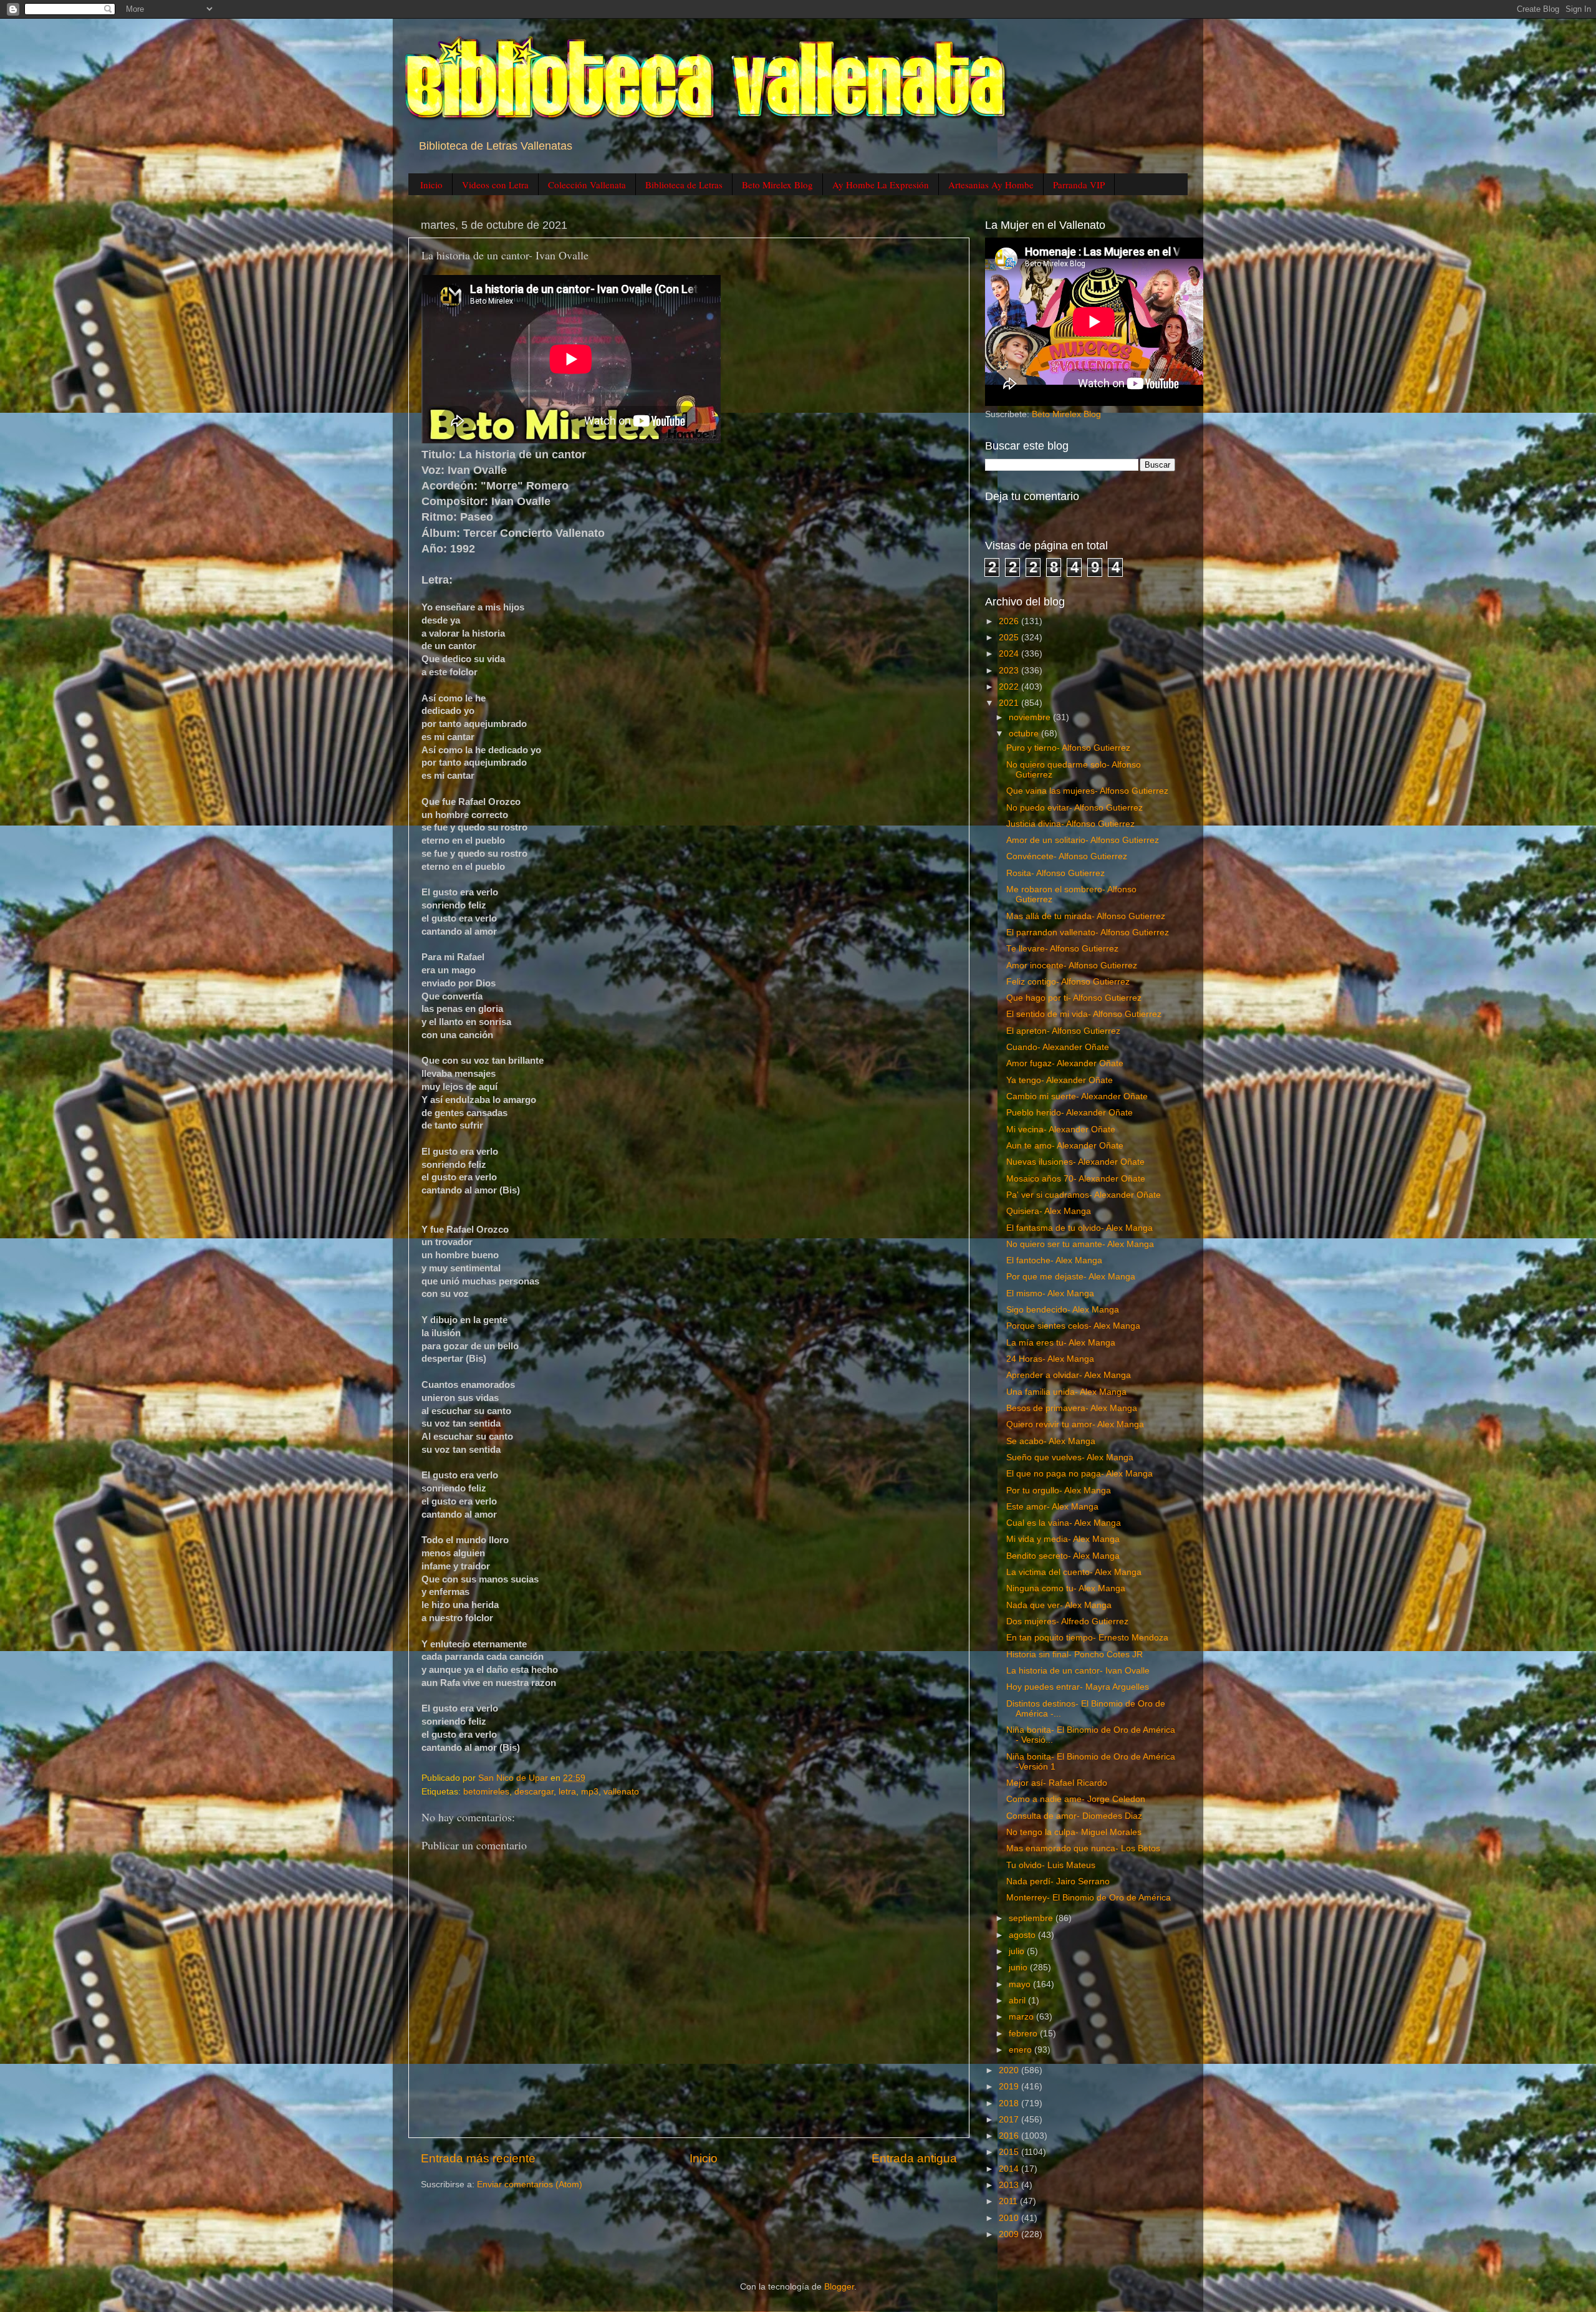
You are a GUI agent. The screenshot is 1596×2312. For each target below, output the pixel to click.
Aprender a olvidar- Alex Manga (1069, 1375)
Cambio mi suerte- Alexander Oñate (1077, 1096)
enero (1022, 2050)
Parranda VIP (1079, 185)
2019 (1010, 2087)
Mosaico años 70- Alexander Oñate (1076, 1179)
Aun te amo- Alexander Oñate (1065, 1146)
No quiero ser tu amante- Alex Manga (1080, 1244)
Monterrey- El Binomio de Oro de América (1089, 1898)
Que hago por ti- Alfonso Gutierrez (1074, 998)
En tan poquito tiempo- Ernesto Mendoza (1087, 1638)
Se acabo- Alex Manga (1051, 1441)
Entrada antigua (914, 2158)
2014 (1010, 2169)
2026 (1010, 621)
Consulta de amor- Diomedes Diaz (1074, 1816)
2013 (1010, 2185)
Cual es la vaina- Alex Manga (1064, 1523)
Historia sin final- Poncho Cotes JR (1074, 1655)
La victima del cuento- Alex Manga (1074, 1572)
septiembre (1032, 1918)
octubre (1025, 734)
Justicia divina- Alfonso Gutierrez (1070, 824)
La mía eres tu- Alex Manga (1061, 1343)
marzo (1022, 2017)
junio (1019, 1968)
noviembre (1031, 717)
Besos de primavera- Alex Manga (1072, 1408)
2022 (1010, 687)
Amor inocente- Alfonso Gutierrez (1072, 966)
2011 (1009, 2201)
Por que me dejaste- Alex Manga (1071, 1277)
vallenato (621, 1792)
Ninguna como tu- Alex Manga (1066, 1588)
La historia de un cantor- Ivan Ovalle (1078, 1671)
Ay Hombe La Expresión (881, 185)
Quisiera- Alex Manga (1049, 1211)
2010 (1010, 2218)
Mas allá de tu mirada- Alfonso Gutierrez (1086, 916)
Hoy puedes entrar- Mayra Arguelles (1078, 1687)
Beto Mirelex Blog (777, 185)
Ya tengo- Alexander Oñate (1060, 1080)
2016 (1010, 2136)
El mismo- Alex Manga (1050, 1293)
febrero (1024, 2034)
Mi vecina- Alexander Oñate (1061, 1130)
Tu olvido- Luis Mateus (1051, 1865)
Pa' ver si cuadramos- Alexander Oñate (1084, 1195)
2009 (1010, 2234)
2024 (1010, 654)
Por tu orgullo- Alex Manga (1059, 1491)
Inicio (431, 185)
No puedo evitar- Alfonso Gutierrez (1074, 808)
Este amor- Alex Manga (1052, 1507)
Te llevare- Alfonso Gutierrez (1062, 949)
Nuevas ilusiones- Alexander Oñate (1075, 1162)
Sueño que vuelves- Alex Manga (1070, 1457)
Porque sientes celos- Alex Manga (1073, 1326)
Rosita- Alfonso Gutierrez (1055, 873)
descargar (534, 1792)
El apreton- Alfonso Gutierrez (1063, 1031)
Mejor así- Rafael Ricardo (1057, 1783)
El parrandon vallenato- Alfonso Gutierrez (1088, 932)
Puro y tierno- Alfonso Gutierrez (1068, 748)
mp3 (590, 1792)
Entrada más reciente (478, 2158)
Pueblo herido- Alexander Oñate (1070, 1113)
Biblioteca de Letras (684, 185)
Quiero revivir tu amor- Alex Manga (1075, 1424)
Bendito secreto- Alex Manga (1063, 1556)
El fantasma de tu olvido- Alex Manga (1079, 1228)
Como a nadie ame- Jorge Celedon (1076, 1799)
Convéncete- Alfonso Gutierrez (1067, 856)
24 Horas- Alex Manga (1050, 1359)
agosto (1023, 1935)
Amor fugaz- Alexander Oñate (1065, 1063)
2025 (1010, 638)
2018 (1010, 2103)
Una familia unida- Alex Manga (1066, 1392)
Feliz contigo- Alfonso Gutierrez (1068, 982)
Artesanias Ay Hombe (991, 185)
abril (1018, 2001)
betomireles (486, 1792)
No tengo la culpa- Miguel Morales (1074, 1832)
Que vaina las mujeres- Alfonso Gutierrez (1087, 791)
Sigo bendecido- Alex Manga (1063, 1310)
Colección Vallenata (587, 185)
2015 (1010, 2152)
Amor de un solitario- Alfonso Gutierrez (1083, 840)
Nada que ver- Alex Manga (1059, 1605)
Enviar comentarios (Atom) (530, 2184)
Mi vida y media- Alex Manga (1063, 1539)
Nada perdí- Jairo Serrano (1058, 1881)
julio (1018, 1951)
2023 (1010, 671)
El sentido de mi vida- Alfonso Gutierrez (1084, 1014)
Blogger (839, 2287)
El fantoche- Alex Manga (1054, 1260)
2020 (1010, 2070)
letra (567, 1792)
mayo (1021, 1984)
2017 (1010, 2120)
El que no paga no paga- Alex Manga (1079, 1474)
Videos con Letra (495, 185)
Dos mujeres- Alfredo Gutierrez (1067, 1621)
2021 (1010, 703)
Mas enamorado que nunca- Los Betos (1083, 1848)
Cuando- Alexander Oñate (1058, 1047)
